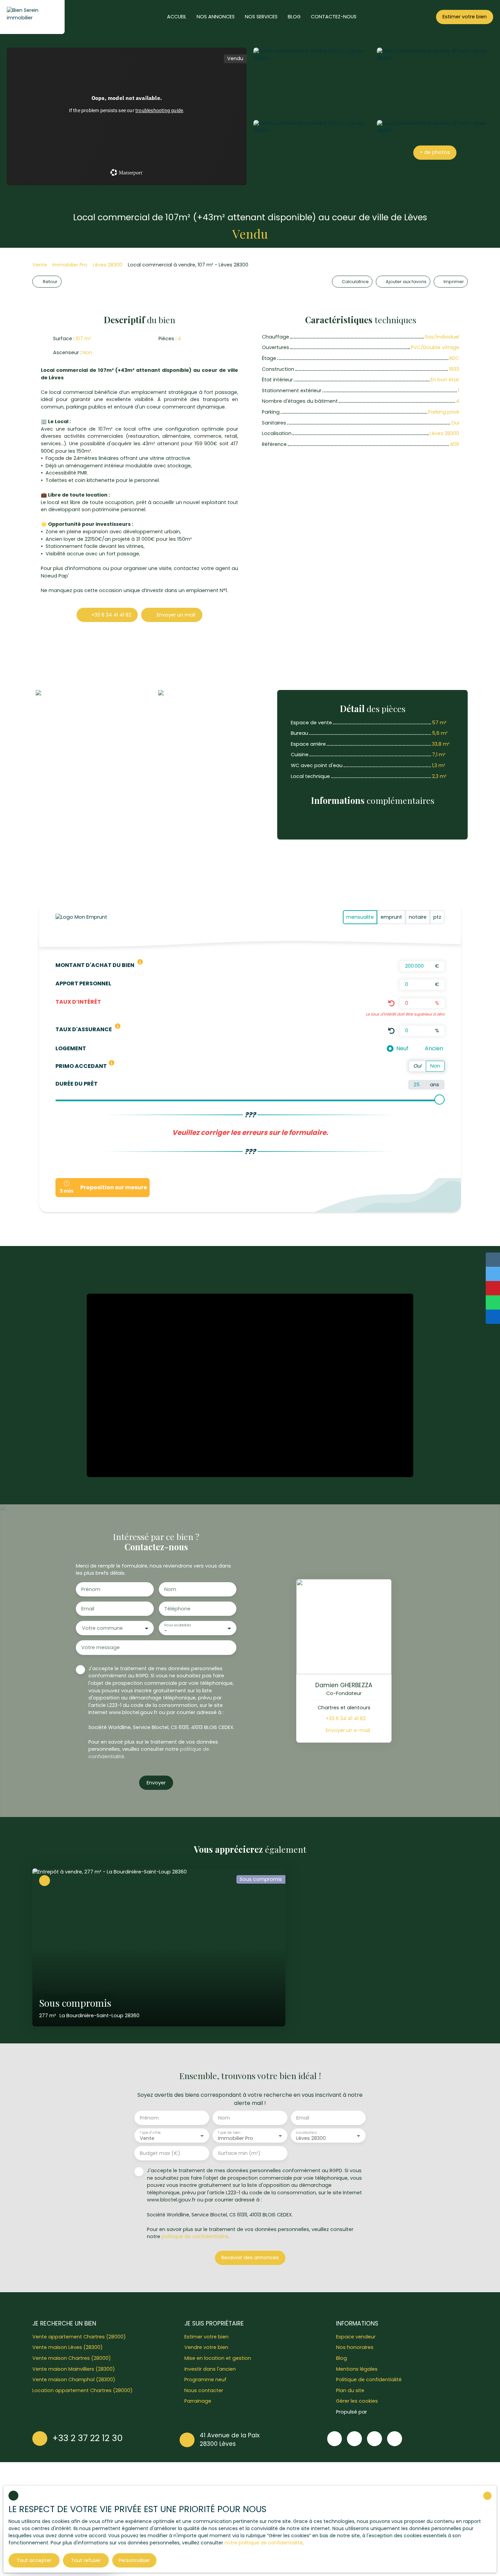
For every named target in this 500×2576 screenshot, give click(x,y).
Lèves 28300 (108, 265)
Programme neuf (205, 2380)
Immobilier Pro (70, 265)
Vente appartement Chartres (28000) (79, 2337)
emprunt (391, 917)
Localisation (306, 2133)
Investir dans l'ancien (210, 2369)
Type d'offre (150, 2133)
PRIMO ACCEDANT (81, 1066)
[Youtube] (374, 2439)
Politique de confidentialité (369, 2380)
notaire (418, 917)
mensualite (360, 917)
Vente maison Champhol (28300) (74, 2380)
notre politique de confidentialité (264, 2543)
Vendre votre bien (206, 2347)
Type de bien (229, 2133)
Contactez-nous (334, 17)
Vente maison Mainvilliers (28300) (74, 2369)
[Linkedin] (395, 2439)
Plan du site (350, 2390)
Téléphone (177, 1609)
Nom (170, 1589)
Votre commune (102, 1628)
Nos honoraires (355, 2347)
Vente (40, 265)
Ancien (434, 1048)
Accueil (177, 17)
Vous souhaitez (177, 1625)
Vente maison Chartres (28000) (72, 2358)
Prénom (91, 1589)
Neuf (402, 1048)
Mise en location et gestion (218, 2358)
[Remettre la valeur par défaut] (391, 1003)
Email (88, 1609)
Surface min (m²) (239, 2153)
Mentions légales (357, 2369)
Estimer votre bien (206, 2337)
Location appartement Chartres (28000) (82, 2390)
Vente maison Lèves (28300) (68, 2347)
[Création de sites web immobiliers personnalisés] (385, 2412)
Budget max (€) (160, 2153)
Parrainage (198, 2401)
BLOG (294, 17)
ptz (437, 917)
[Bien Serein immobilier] (32, 17)
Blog (341, 2358)
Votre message (101, 1647)
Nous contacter (204, 2390)
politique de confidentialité (195, 2236)
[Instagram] (354, 2439)
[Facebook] (335, 2439)
